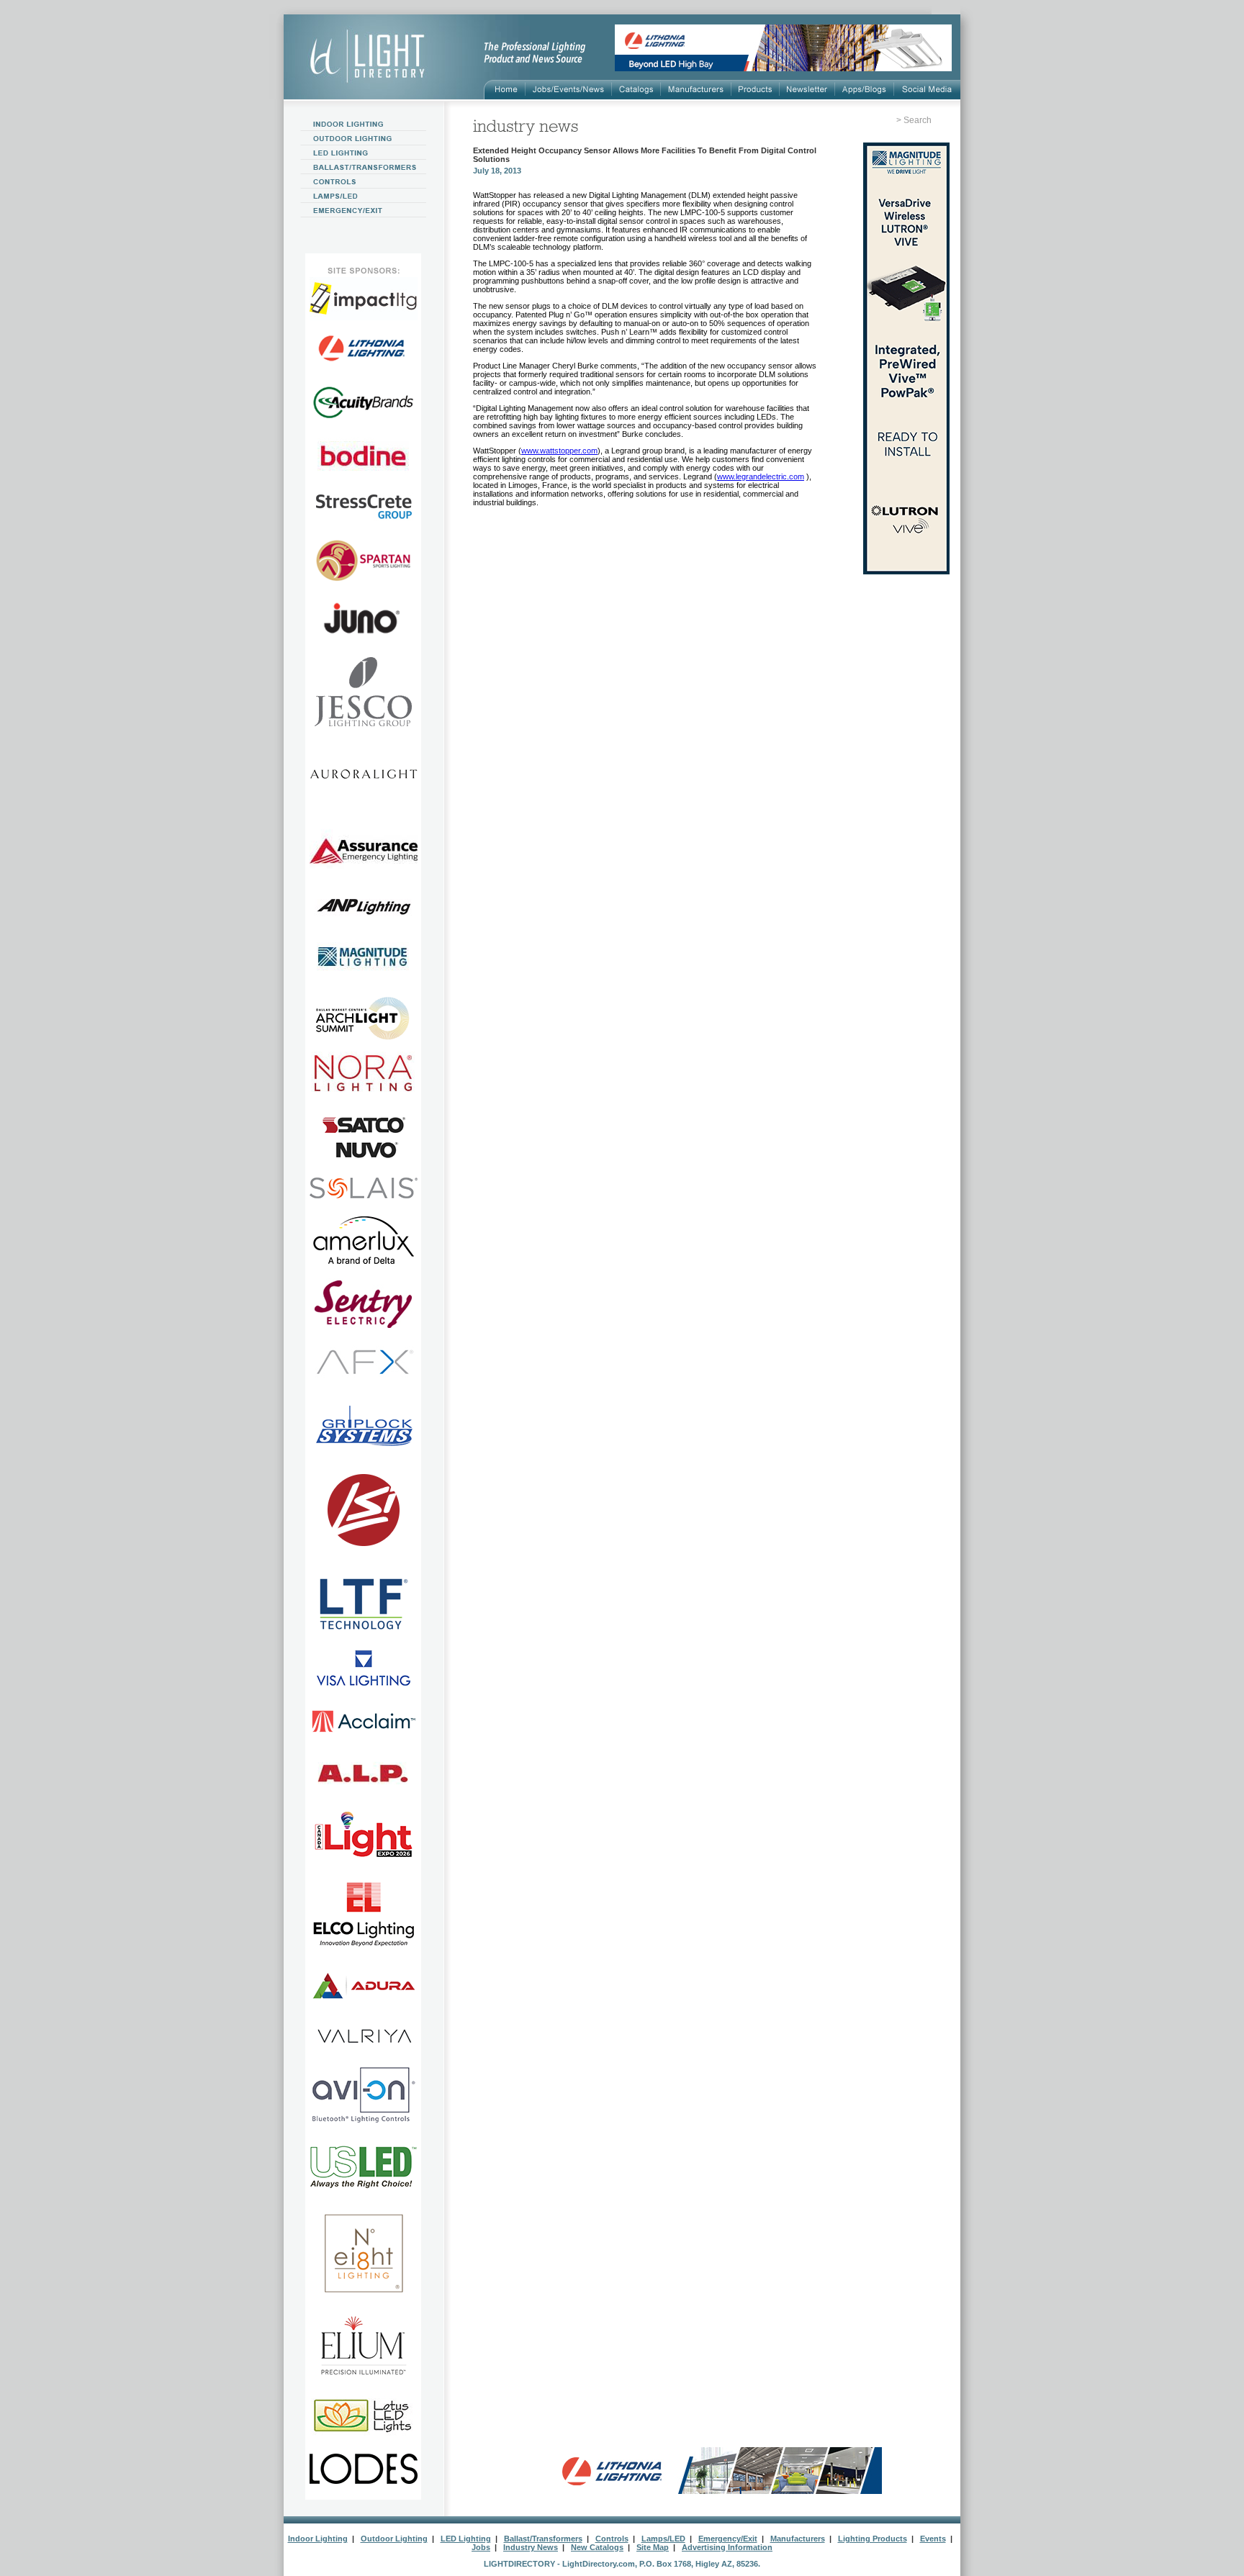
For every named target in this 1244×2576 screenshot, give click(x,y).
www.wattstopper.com (559, 451)
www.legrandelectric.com (761, 476)
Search (918, 120)
